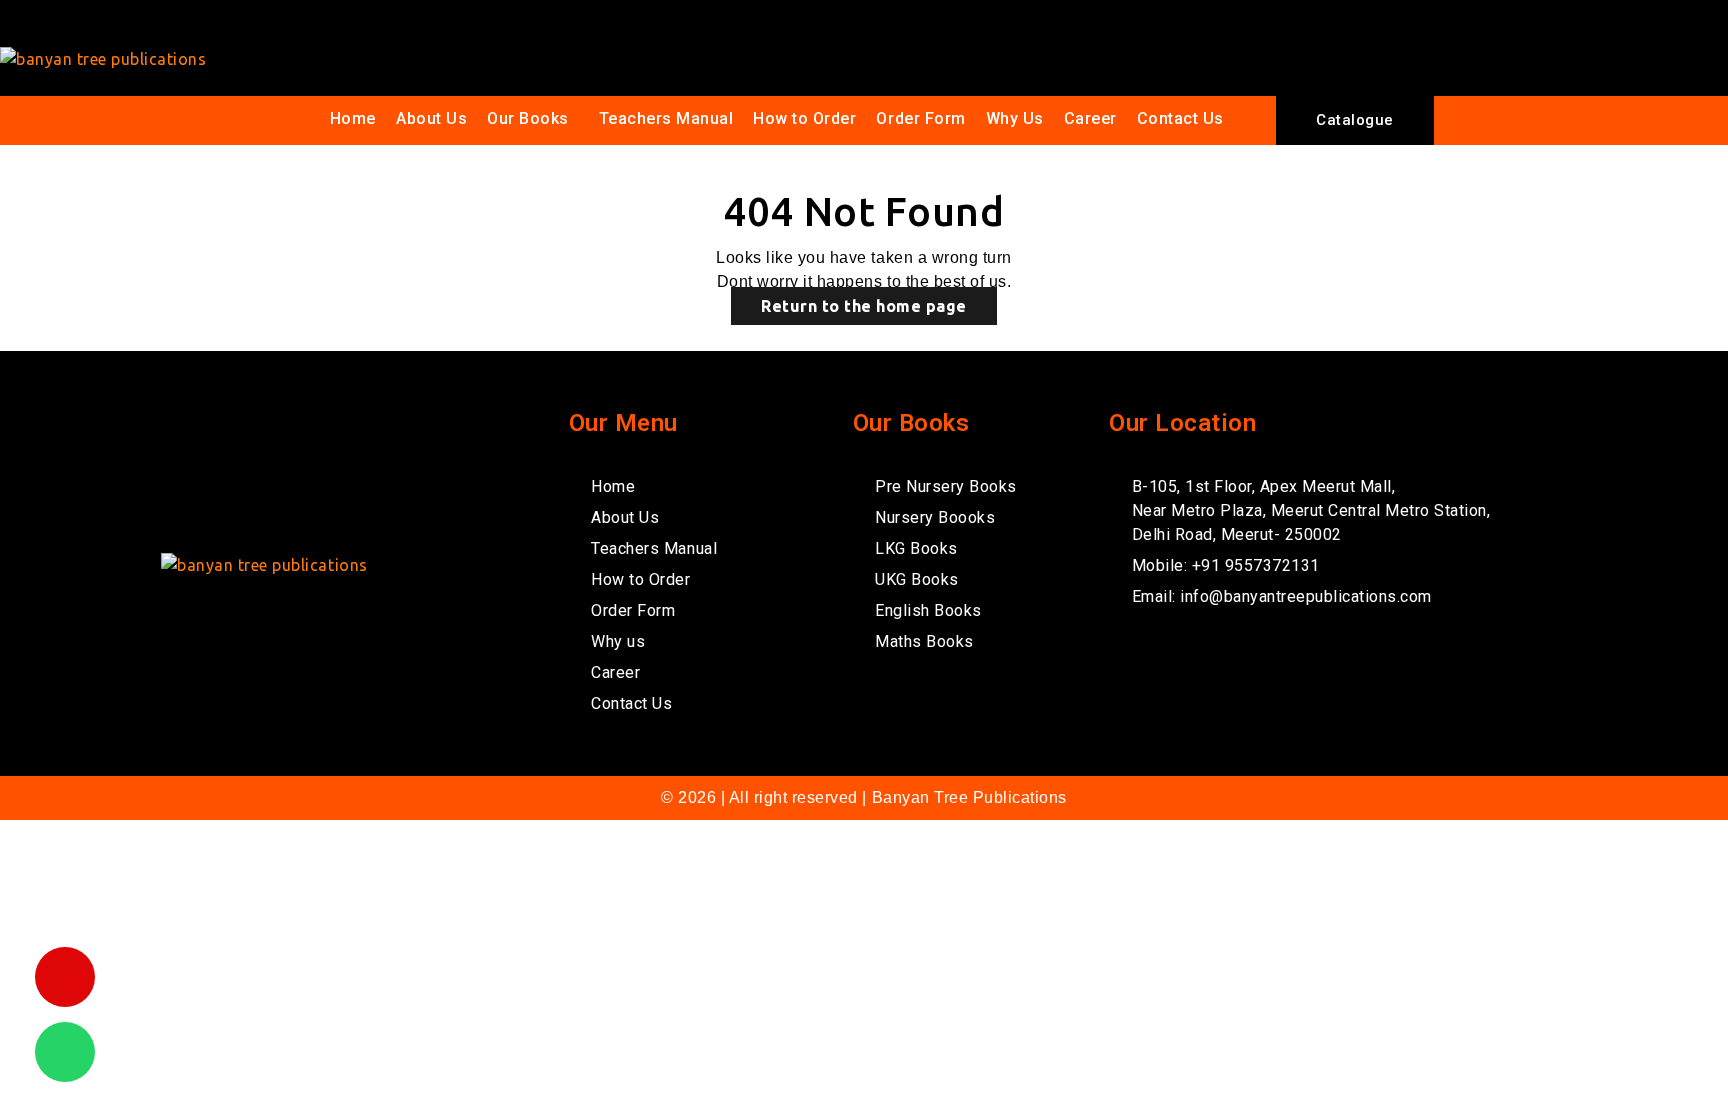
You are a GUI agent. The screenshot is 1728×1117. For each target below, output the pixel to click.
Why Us (1015, 118)
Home (353, 118)
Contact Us (1180, 118)
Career (1090, 118)
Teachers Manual (666, 118)
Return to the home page (864, 306)
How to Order (804, 118)
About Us (431, 118)
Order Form (920, 118)
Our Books (528, 118)
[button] (533, 119)
